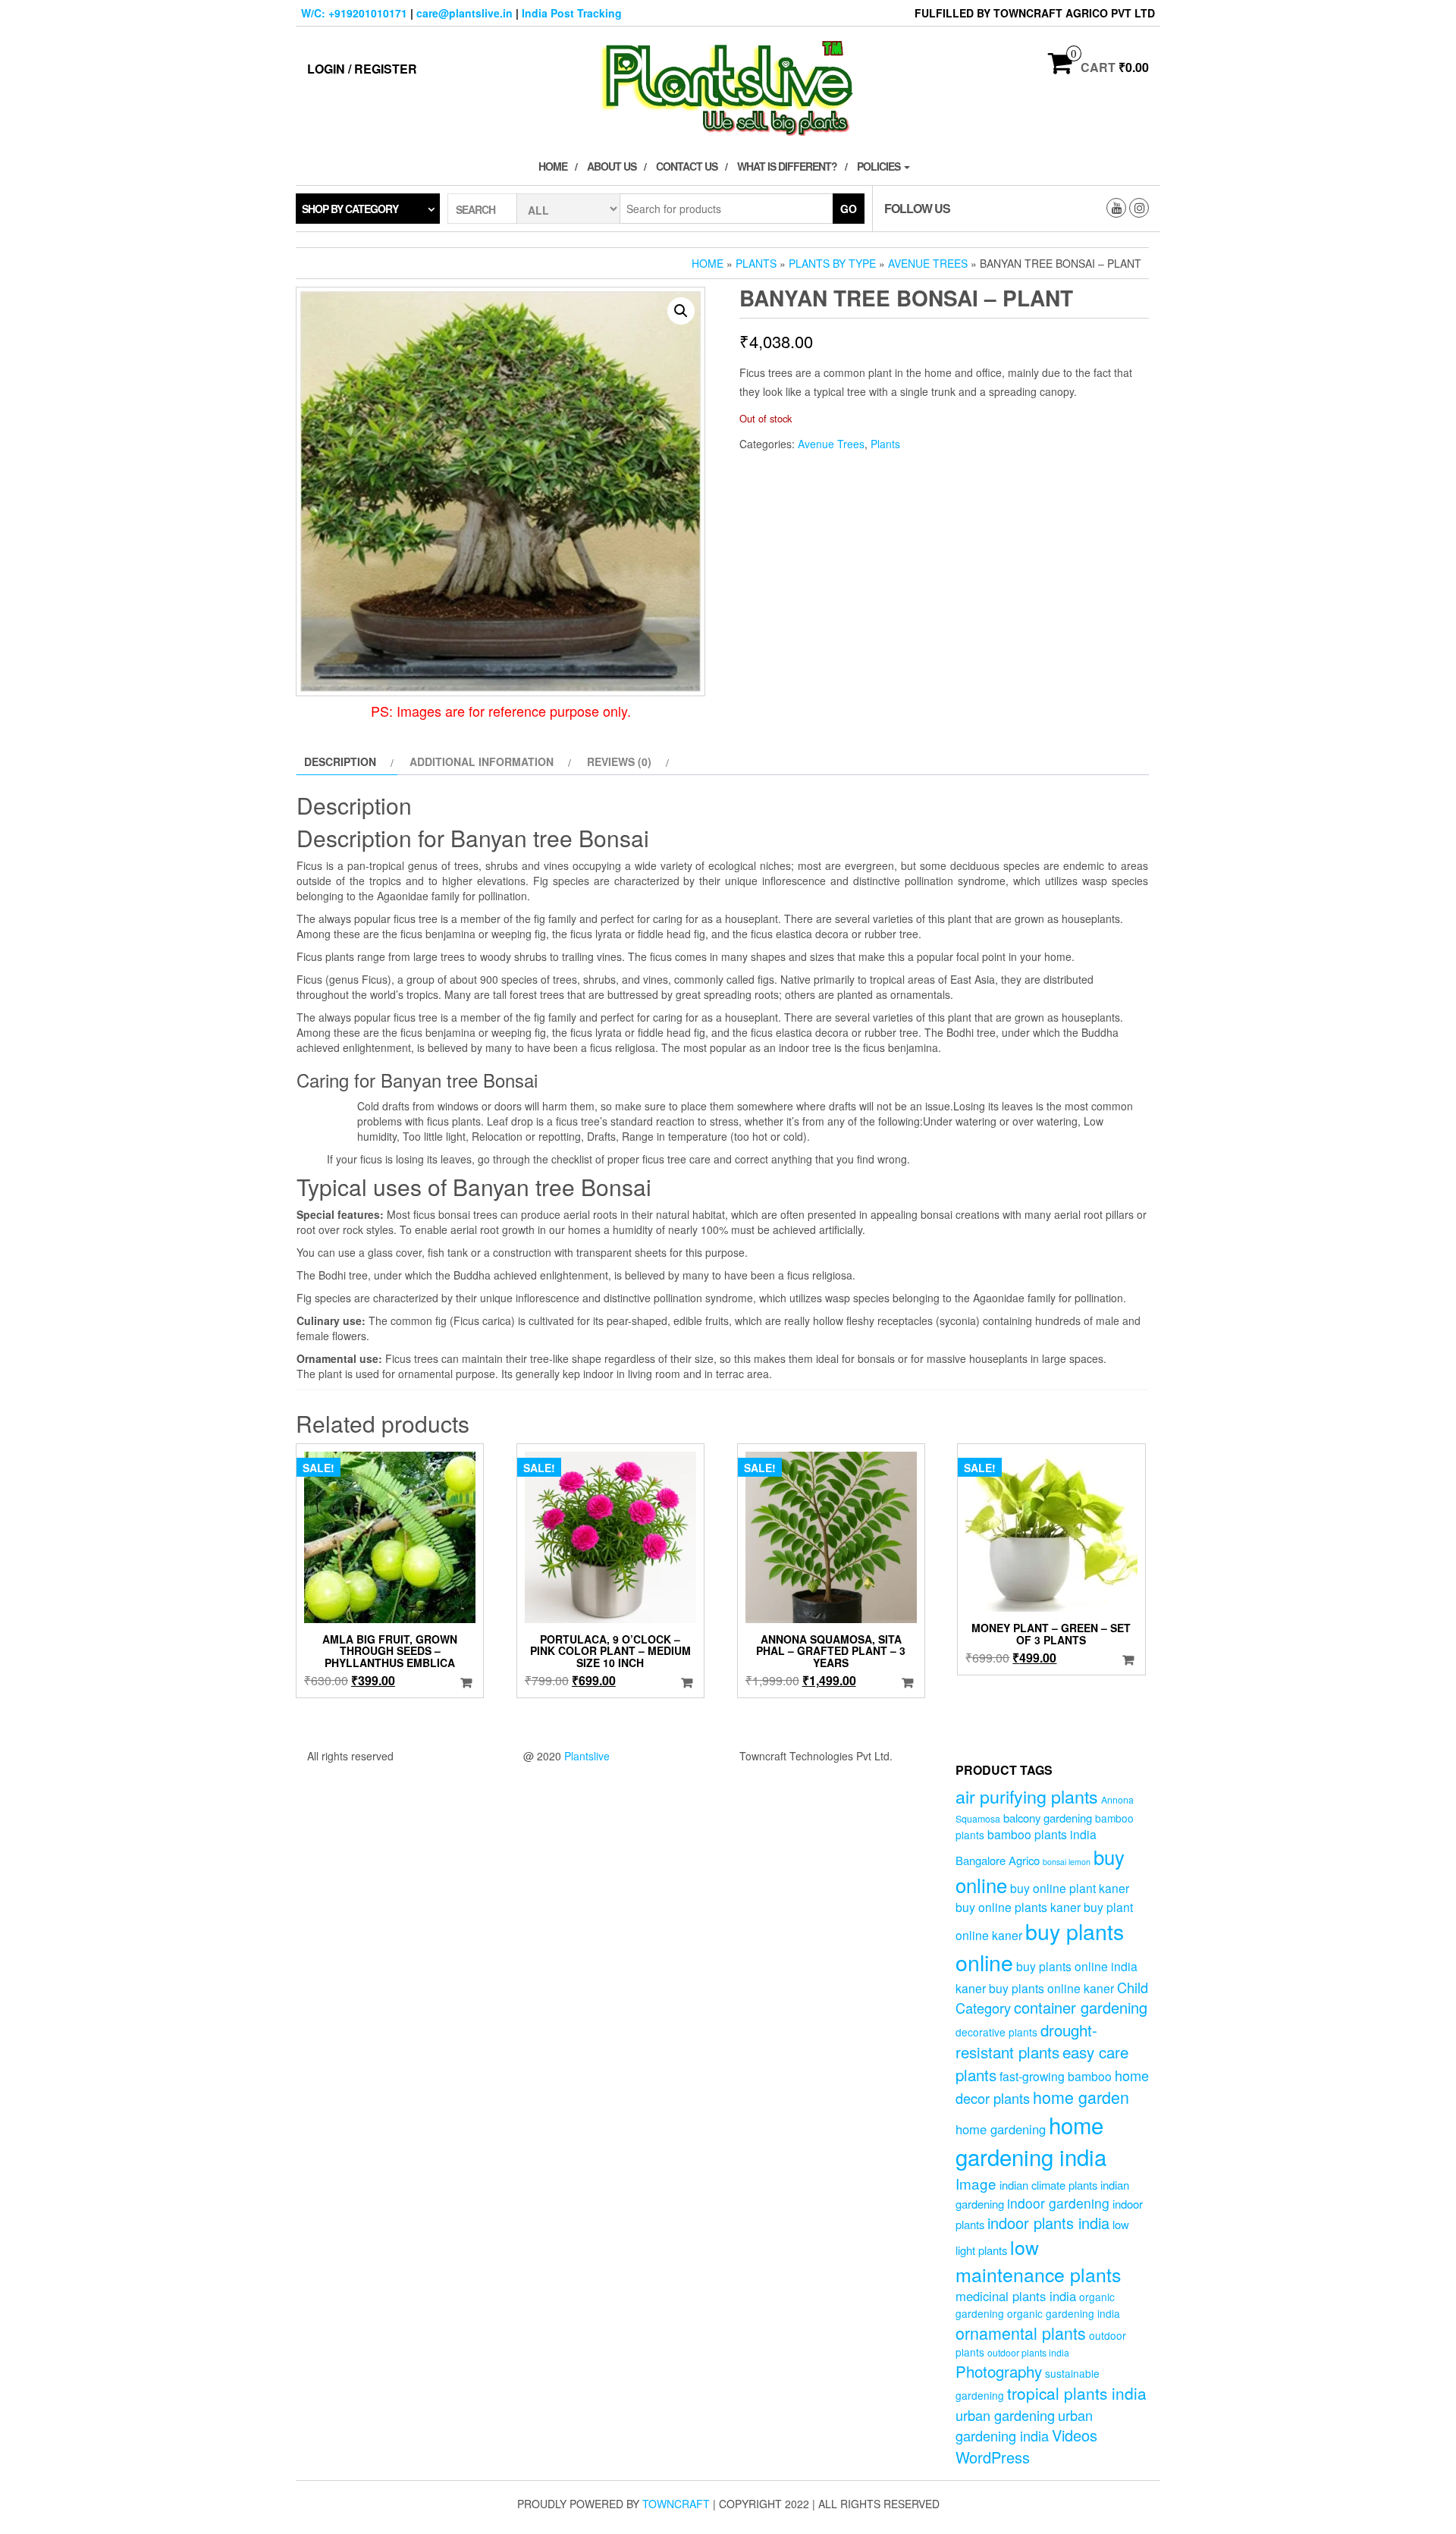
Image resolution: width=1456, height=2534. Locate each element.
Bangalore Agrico (998, 1860)
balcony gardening (1048, 1818)
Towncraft (676, 2504)
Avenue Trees (928, 263)
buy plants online (1040, 1946)
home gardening (1001, 2129)
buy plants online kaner (1051, 1988)
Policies (880, 166)
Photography (999, 2371)
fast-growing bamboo (1056, 2076)
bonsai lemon (1067, 1862)
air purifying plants (1027, 1796)
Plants (756, 263)
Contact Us (687, 166)
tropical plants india (1077, 2393)
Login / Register (362, 69)
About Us (612, 166)
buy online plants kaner (1018, 1907)
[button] (681, 311)
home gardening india (1031, 2140)
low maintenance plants (1038, 2260)
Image (976, 2183)
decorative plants (996, 2032)
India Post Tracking (572, 13)
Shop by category (350, 209)
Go (849, 209)
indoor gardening (1058, 2203)
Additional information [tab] (482, 761)
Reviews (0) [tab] (619, 761)
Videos (1075, 2435)
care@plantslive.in (464, 13)
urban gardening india (1024, 2425)
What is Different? (787, 166)
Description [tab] (340, 761)
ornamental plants (1021, 2333)
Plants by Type (832, 263)
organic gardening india (1064, 2313)
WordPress (993, 2457)
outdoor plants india (1028, 2353)
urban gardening (1005, 2415)
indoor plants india (1048, 2223)
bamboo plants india (1042, 1834)
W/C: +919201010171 (354, 13)
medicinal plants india (1016, 2296)
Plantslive (587, 1756)
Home (553, 166)
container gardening (1081, 2007)
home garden (1081, 2097)
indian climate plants (1048, 2185)
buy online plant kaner (1070, 1888)
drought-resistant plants (1026, 2041)
